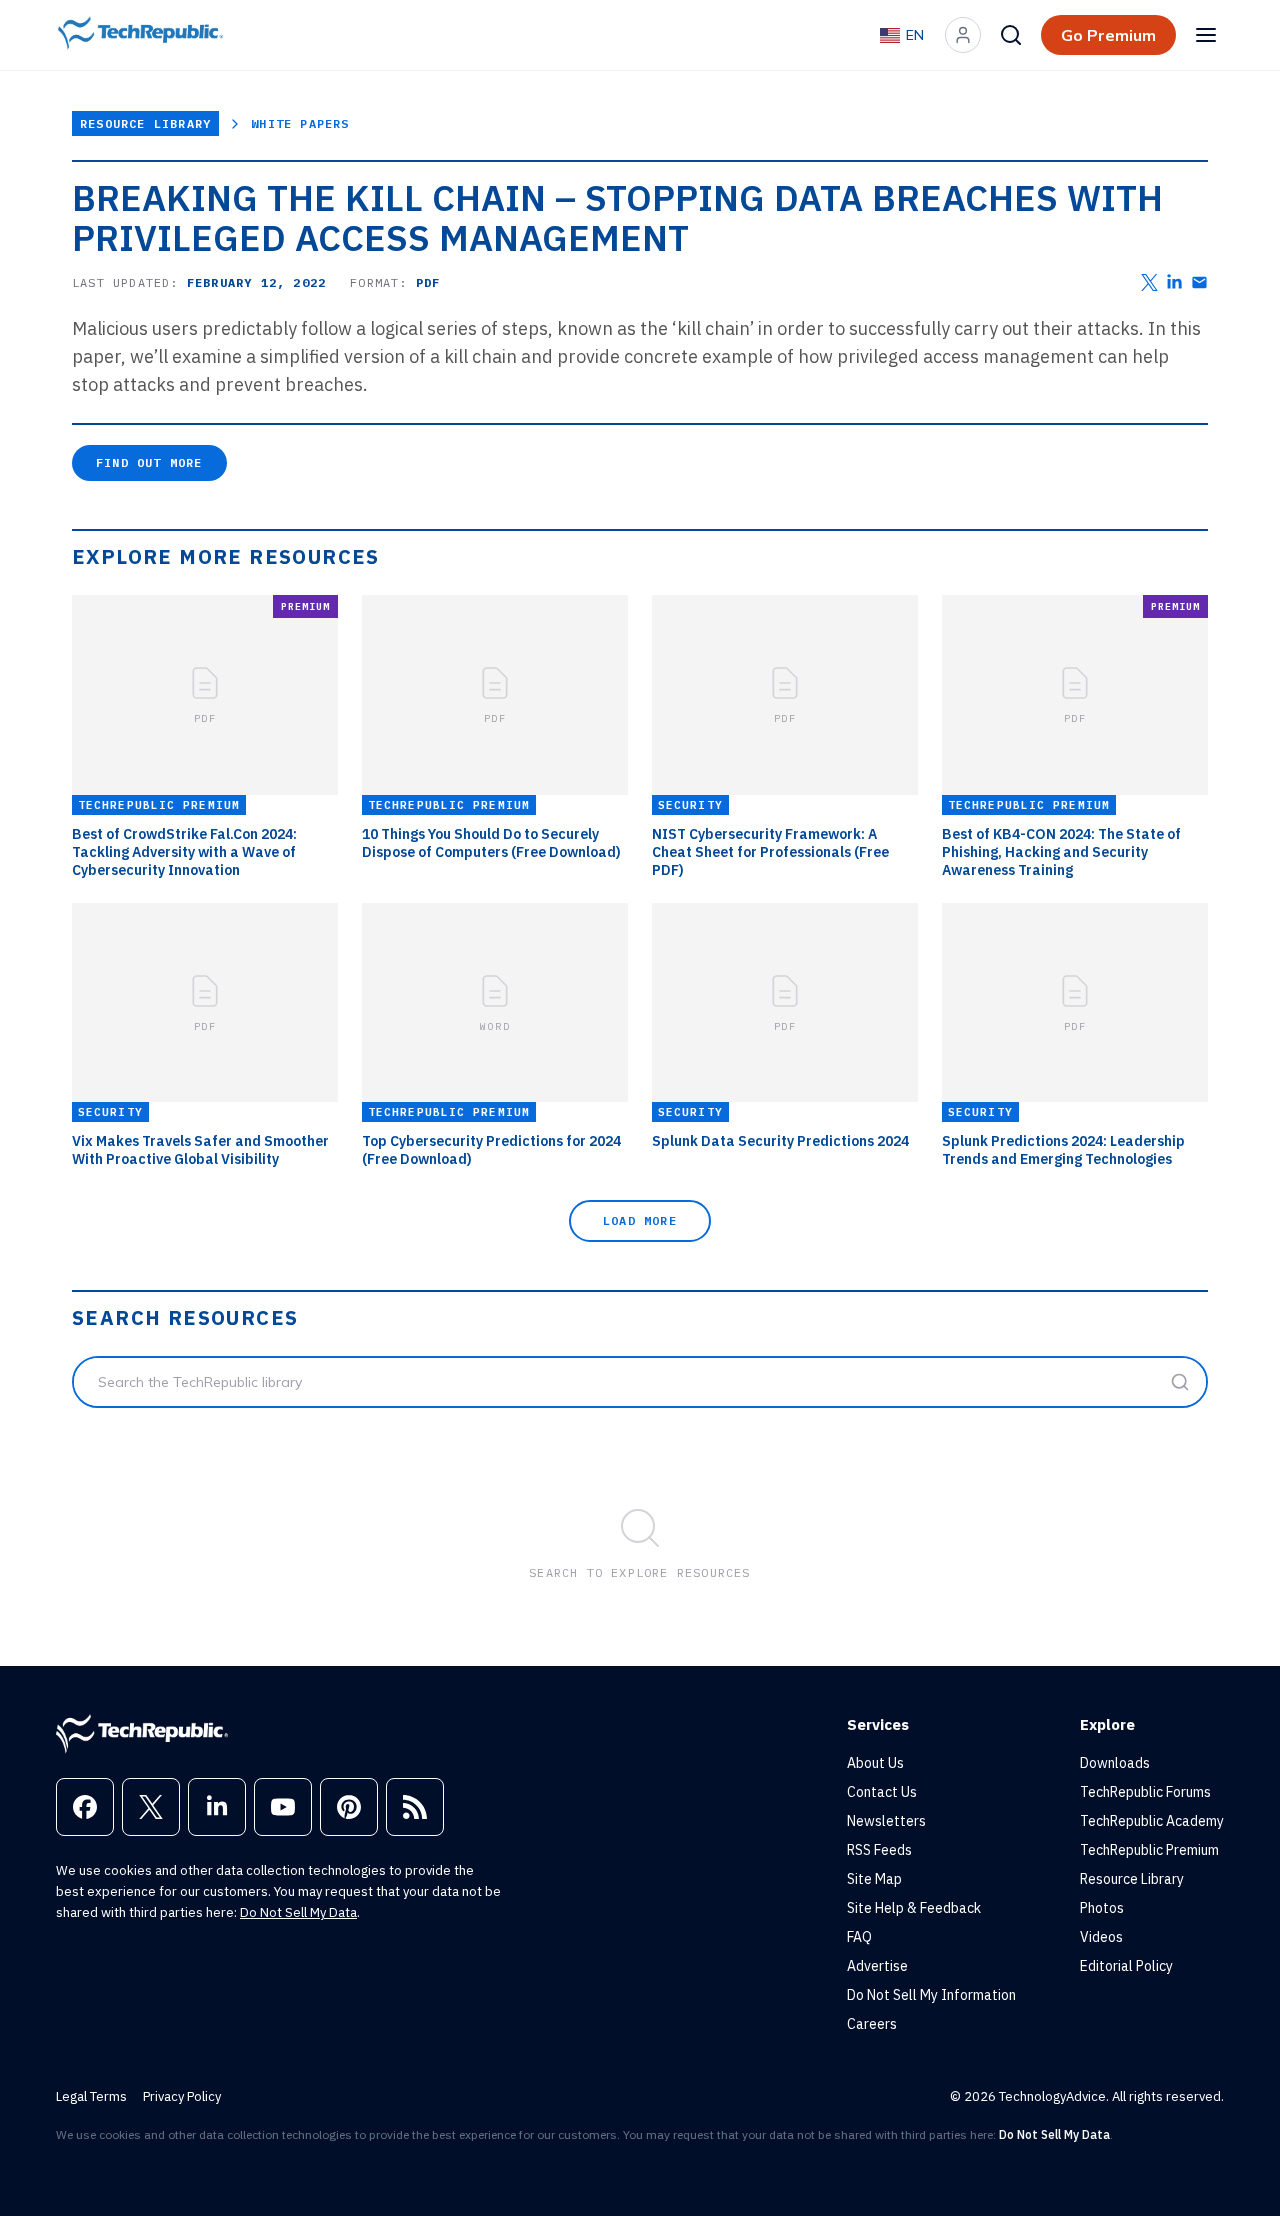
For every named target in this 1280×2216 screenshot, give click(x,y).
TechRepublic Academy (1152, 1821)
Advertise (877, 1966)
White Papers (300, 123)
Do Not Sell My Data (298, 1912)
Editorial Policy (1126, 1966)
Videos (1101, 1937)
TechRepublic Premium (1149, 1850)
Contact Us (882, 1792)
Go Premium (1108, 35)
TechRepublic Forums (1145, 1792)
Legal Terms (91, 2096)
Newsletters (886, 1821)
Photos (1102, 1908)
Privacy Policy (182, 2096)
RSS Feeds (879, 1850)
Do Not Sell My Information (931, 1995)
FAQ (859, 1937)
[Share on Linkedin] (1174, 282)
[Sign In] (963, 35)
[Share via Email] (1199, 282)
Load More (640, 1220)
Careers (872, 2024)
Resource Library (145, 123)
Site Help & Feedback (914, 1908)
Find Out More (149, 462)
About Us (875, 1763)
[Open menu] (1206, 35)
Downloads (1115, 1763)
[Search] (1011, 35)
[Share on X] (1149, 282)
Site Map (874, 1879)
